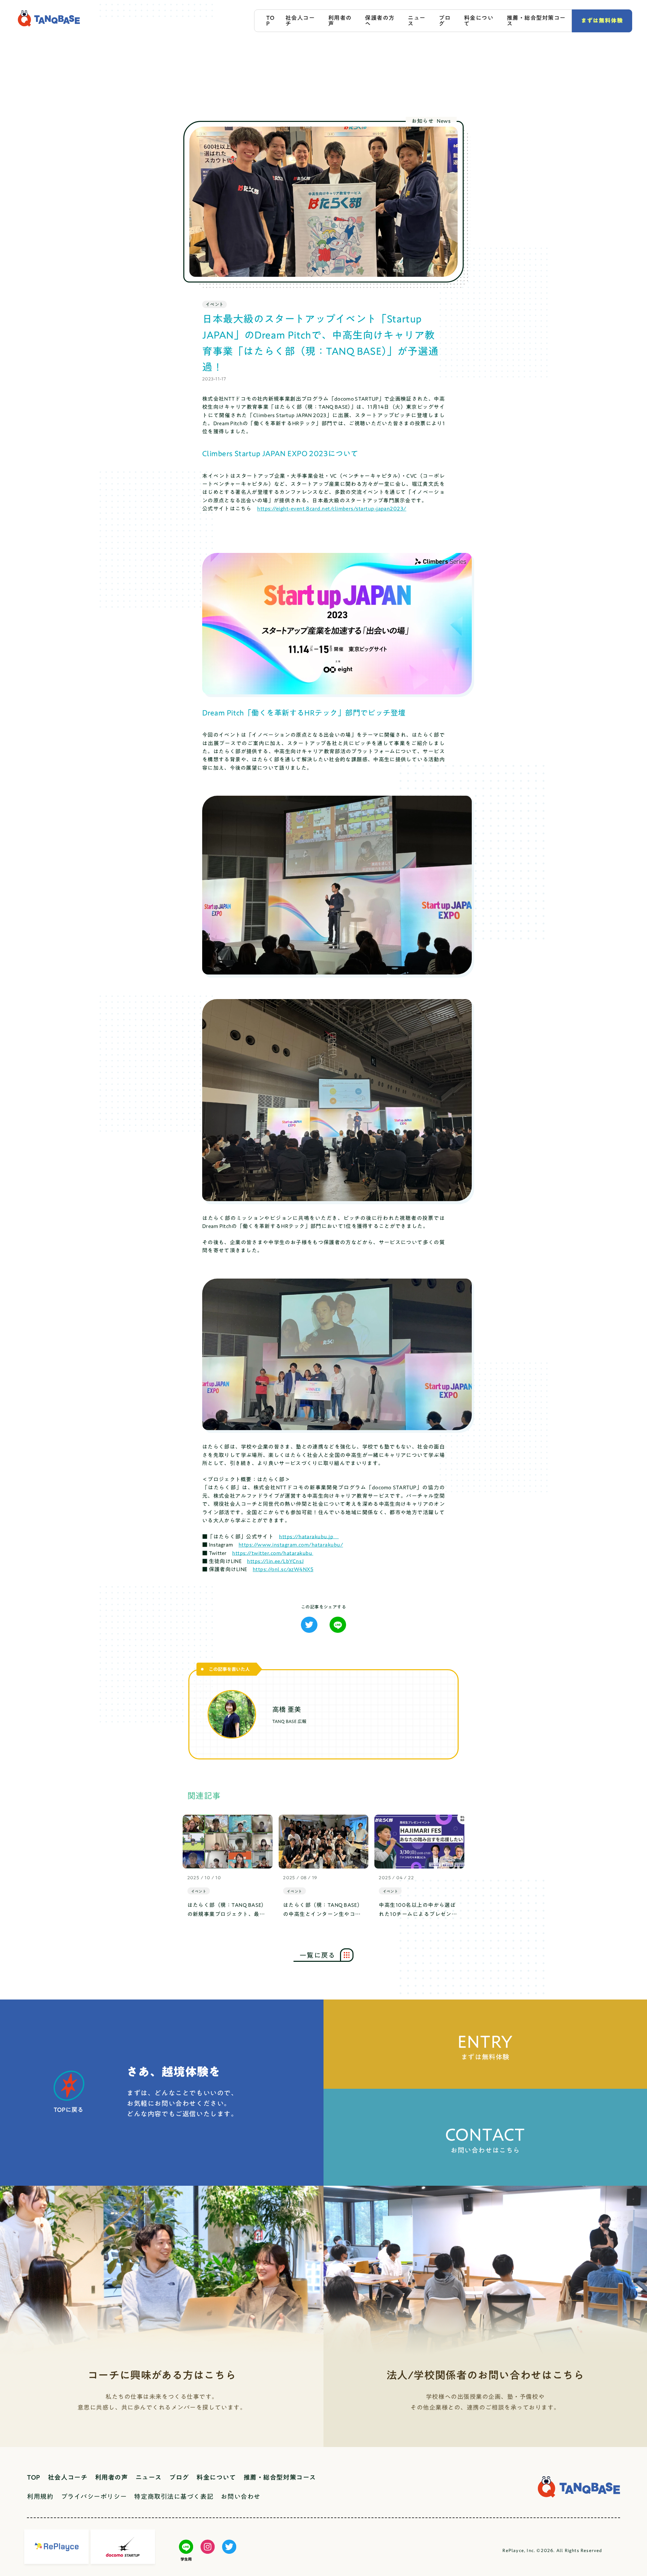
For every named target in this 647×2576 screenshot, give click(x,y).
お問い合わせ (240, 2496)
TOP (270, 21)
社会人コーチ (300, 21)
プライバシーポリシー (94, 2496)
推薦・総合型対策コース (536, 21)
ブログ (445, 21)
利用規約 (40, 2496)
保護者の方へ (380, 21)
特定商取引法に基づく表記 (174, 2496)
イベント (214, 304)
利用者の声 (340, 21)
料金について (479, 21)
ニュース (417, 21)
